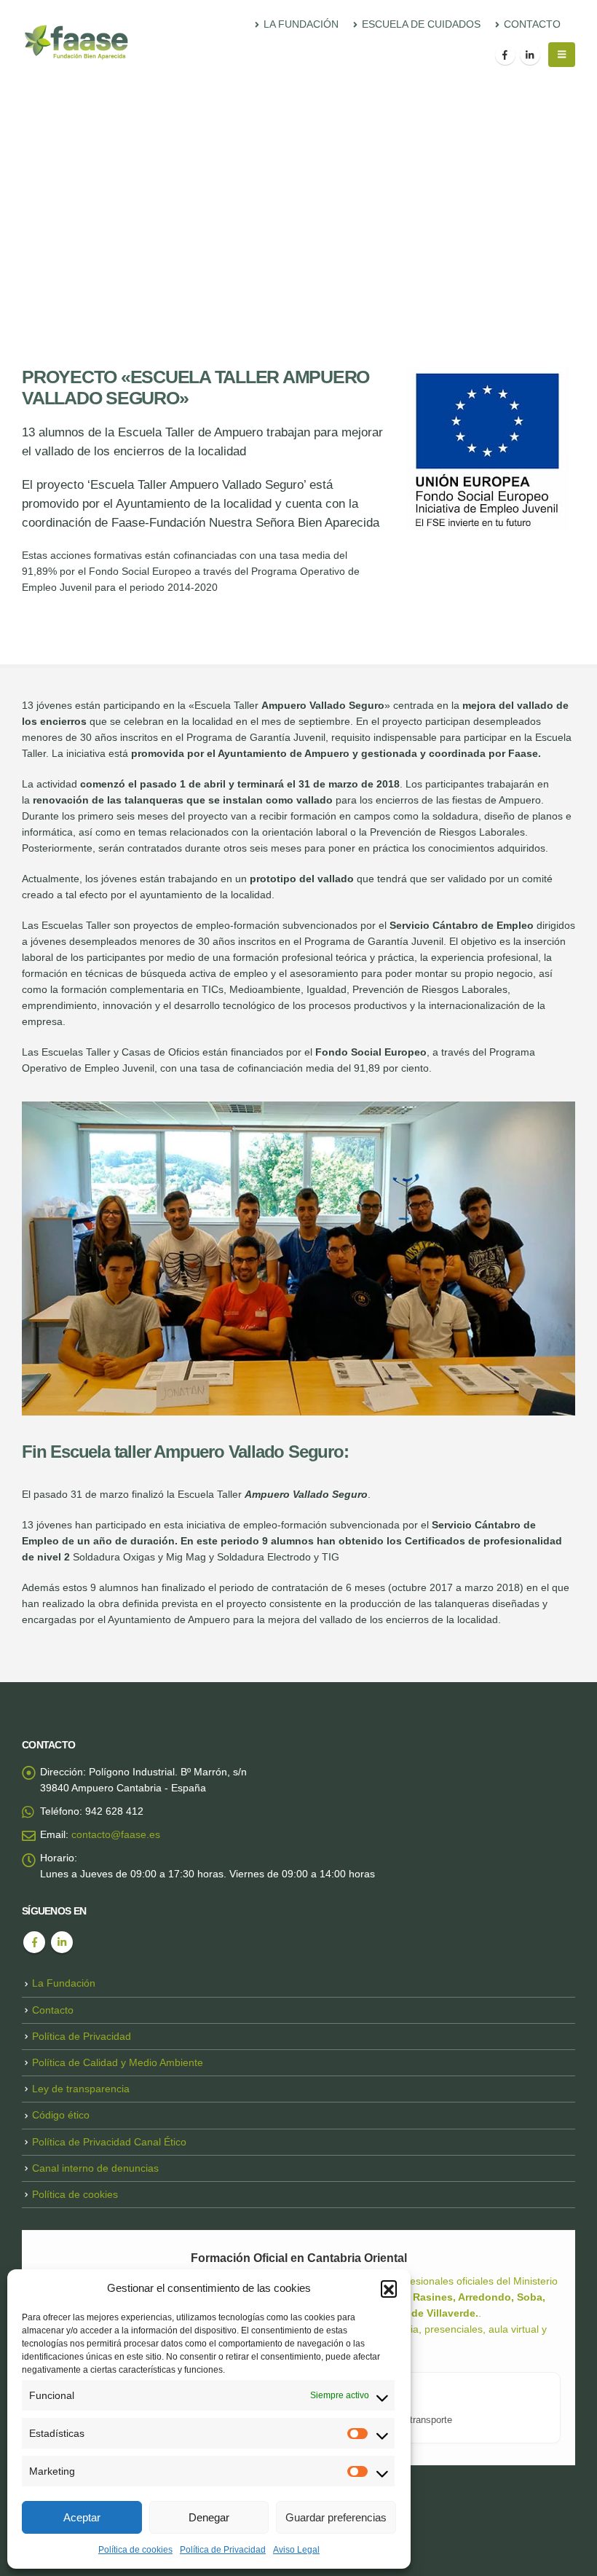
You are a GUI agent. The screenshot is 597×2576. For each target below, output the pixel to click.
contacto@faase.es (116, 1834)
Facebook (34, 1942)
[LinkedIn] (530, 55)
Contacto (53, 2010)
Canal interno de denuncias (95, 2168)
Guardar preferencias (336, 2517)
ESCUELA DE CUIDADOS (421, 24)
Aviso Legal (296, 2550)
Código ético (61, 2115)
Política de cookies (135, 2550)
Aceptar (82, 2517)
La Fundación (64, 1983)
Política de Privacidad (223, 2550)
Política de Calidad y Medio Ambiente (118, 2062)
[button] (389, 2288)
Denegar (209, 2517)
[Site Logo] (76, 42)
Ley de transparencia (81, 2089)
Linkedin (62, 1942)
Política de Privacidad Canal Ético (109, 2142)
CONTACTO (532, 24)
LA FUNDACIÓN (301, 24)
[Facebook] (505, 55)
